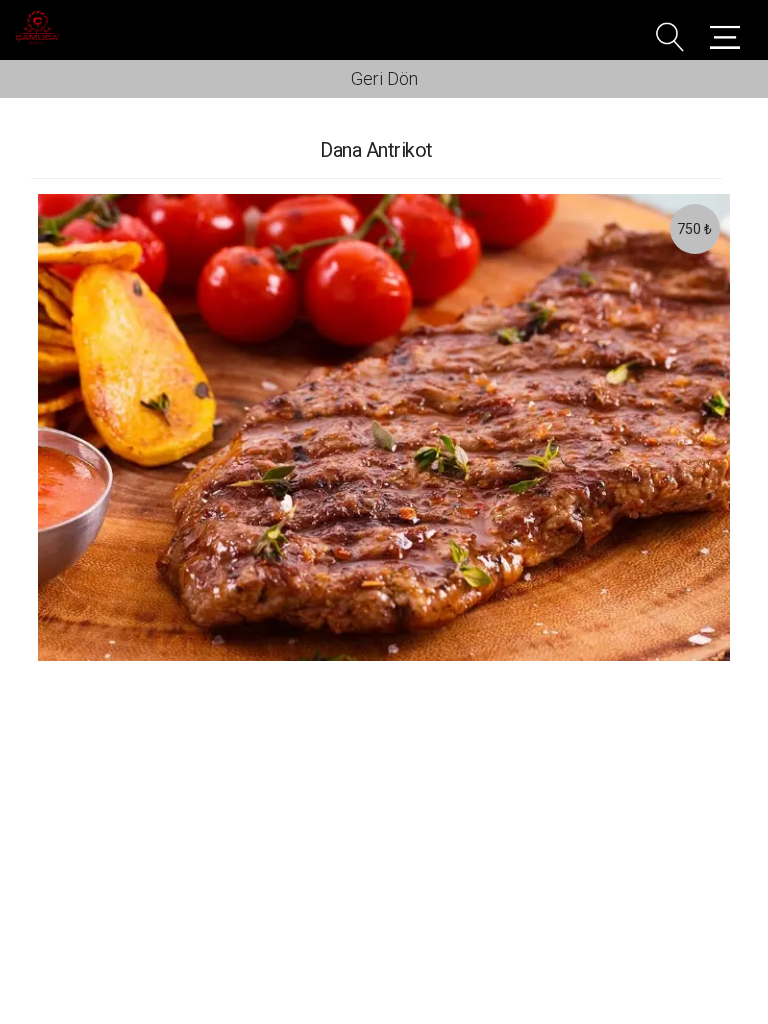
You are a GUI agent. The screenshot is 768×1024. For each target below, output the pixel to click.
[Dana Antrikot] (383, 427)
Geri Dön (384, 78)
